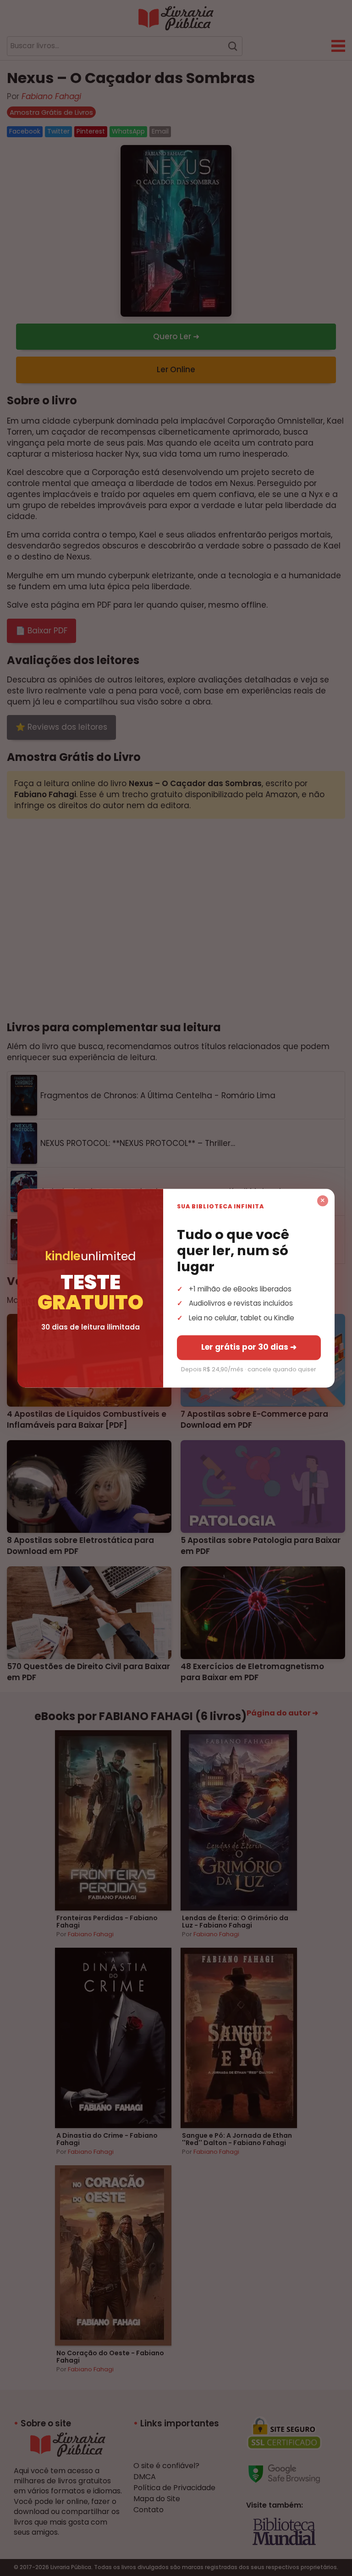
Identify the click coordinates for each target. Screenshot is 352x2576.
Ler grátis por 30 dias (249, 1347)
